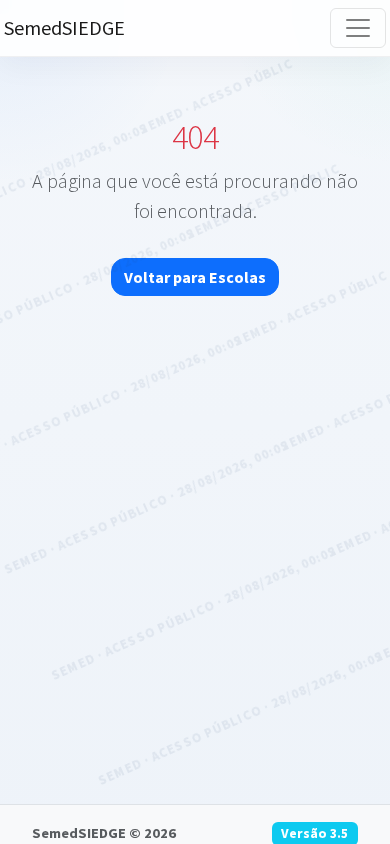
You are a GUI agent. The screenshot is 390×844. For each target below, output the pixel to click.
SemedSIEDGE (64, 27)
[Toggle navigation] (358, 28)
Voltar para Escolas (195, 277)
